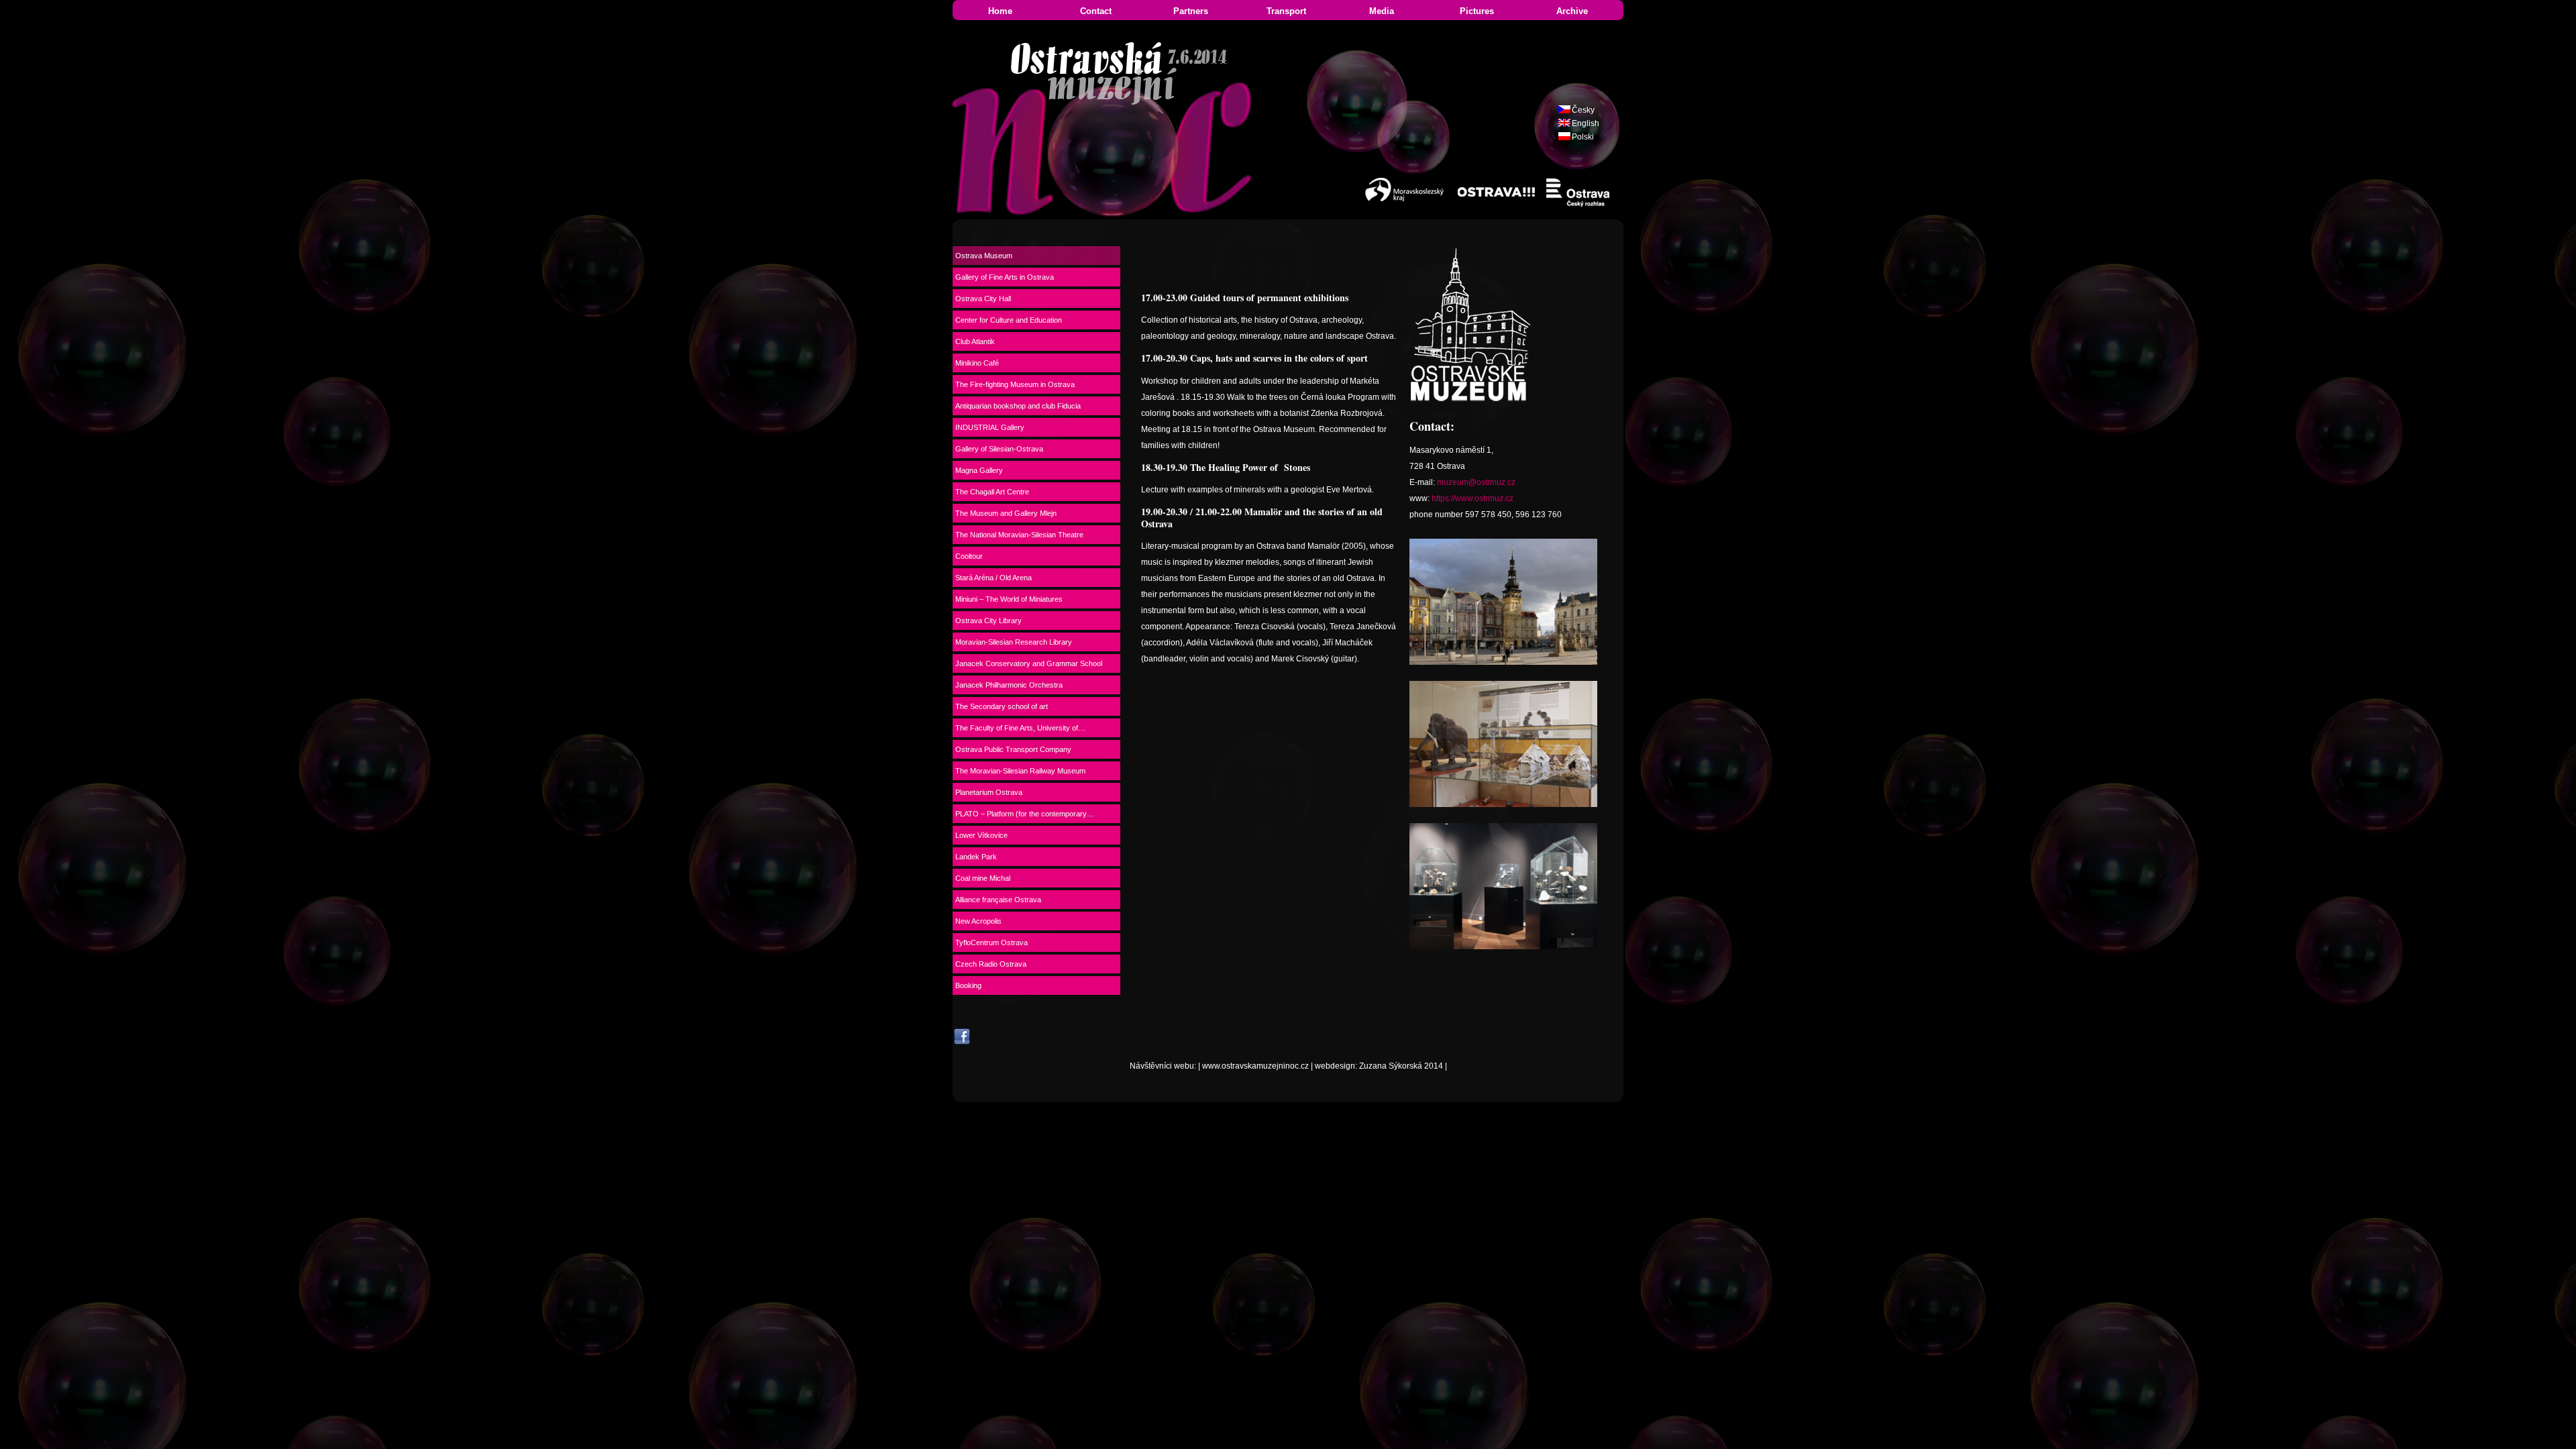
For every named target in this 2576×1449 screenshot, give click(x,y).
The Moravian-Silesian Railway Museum (1020, 771)
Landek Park (976, 857)
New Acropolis (978, 921)
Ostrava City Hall (983, 299)
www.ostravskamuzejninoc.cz (1255, 1066)
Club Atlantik (975, 341)
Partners (1191, 11)
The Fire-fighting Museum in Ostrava (1015, 384)
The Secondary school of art (1002, 706)
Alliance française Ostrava (998, 900)
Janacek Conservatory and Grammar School (1029, 663)
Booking (968, 985)
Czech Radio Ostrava (991, 964)
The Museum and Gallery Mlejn (1006, 513)
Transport (1286, 11)
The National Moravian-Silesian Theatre (1019, 535)
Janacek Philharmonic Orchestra (1009, 685)
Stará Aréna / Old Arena (994, 578)
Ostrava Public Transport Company (1013, 749)
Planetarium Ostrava (989, 792)
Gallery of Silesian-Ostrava (999, 449)
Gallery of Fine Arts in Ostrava (1005, 277)
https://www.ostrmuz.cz (1472, 498)
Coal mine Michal (983, 878)
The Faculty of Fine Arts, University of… (1020, 728)
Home (1000, 11)
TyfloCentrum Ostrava (991, 943)
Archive (1572, 11)
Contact (1096, 11)
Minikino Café (977, 363)
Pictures (1477, 11)
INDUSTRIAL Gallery (990, 427)
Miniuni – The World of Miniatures (1009, 599)
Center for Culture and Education (1009, 320)
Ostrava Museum (984, 256)
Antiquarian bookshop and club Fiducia (1018, 406)
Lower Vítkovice (981, 835)
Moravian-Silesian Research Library (1014, 642)
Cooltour (969, 556)
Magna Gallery (979, 470)
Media (1382, 11)
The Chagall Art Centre (992, 492)
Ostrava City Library (988, 621)
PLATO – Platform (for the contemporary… (1025, 814)
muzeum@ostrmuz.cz (1476, 482)
